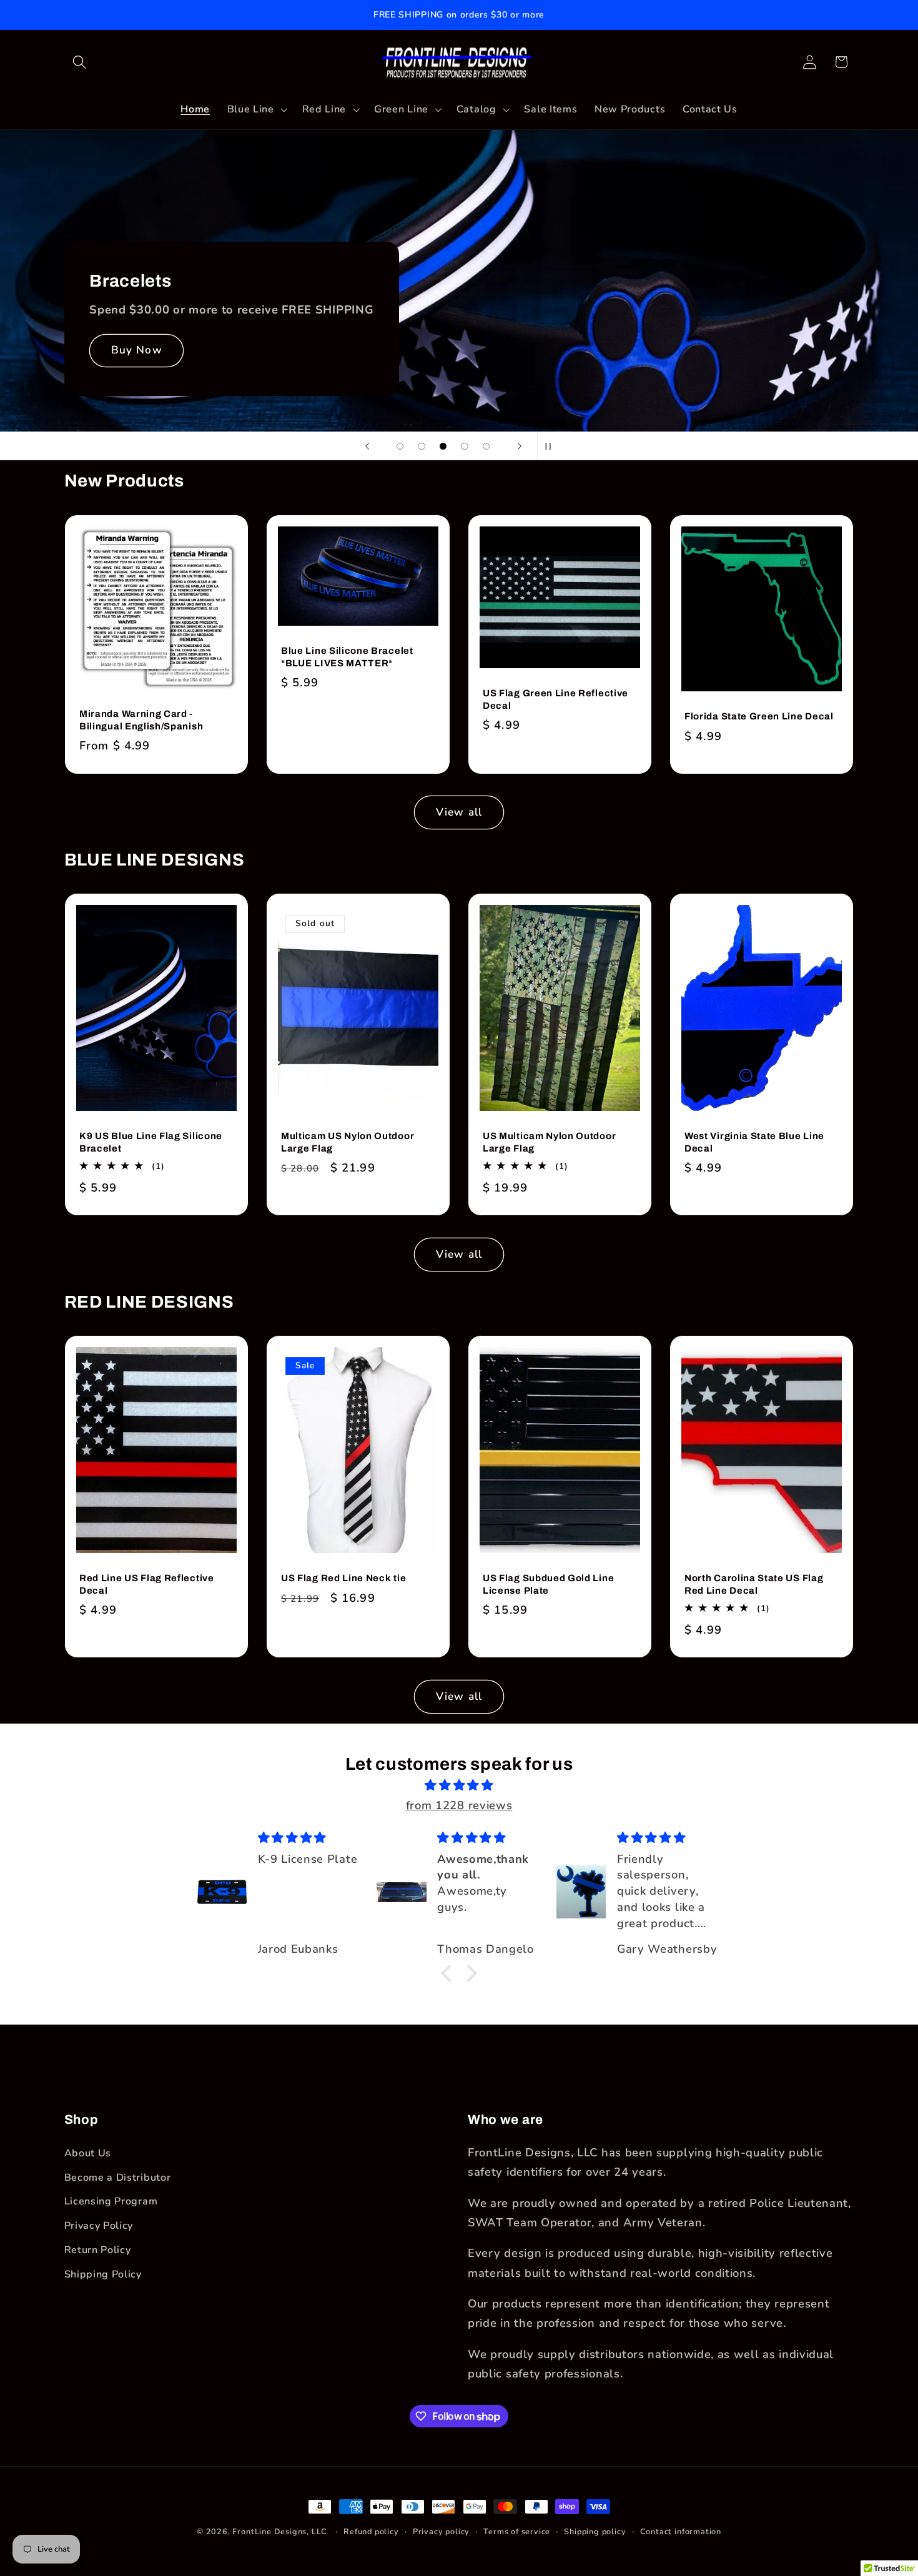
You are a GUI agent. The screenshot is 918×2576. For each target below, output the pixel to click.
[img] (459, 1785)
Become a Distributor (118, 2178)
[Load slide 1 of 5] (400, 446)
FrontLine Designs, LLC (281, 2531)
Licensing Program (111, 2201)
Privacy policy (441, 2531)
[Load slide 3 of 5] (443, 446)
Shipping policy (595, 2531)
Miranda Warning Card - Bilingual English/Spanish (141, 720)
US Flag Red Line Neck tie (343, 1578)
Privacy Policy (99, 2226)
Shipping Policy (103, 2274)
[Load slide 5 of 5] (486, 446)
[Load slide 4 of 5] (465, 446)
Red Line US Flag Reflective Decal (147, 1584)
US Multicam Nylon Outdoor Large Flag (549, 1142)
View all (459, 812)
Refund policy (371, 2531)
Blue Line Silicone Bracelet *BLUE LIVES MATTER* (347, 657)
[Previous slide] (367, 446)
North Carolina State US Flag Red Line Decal (754, 1584)
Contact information (681, 2531)
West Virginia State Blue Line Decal (754, 1142)
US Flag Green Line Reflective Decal (555, 699)
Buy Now (136, 350)
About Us (88, 2153)
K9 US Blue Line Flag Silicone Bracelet (151, 1142)
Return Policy (98, 2250)
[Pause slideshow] (551, 446)
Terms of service (517, 2531)
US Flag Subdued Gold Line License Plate (548, 1584)
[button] (80, 62)
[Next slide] (520, 446)
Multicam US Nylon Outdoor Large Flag (348, 1142)
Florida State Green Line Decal (759, 716)
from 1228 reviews (459, 1805)
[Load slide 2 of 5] (422, 446)
